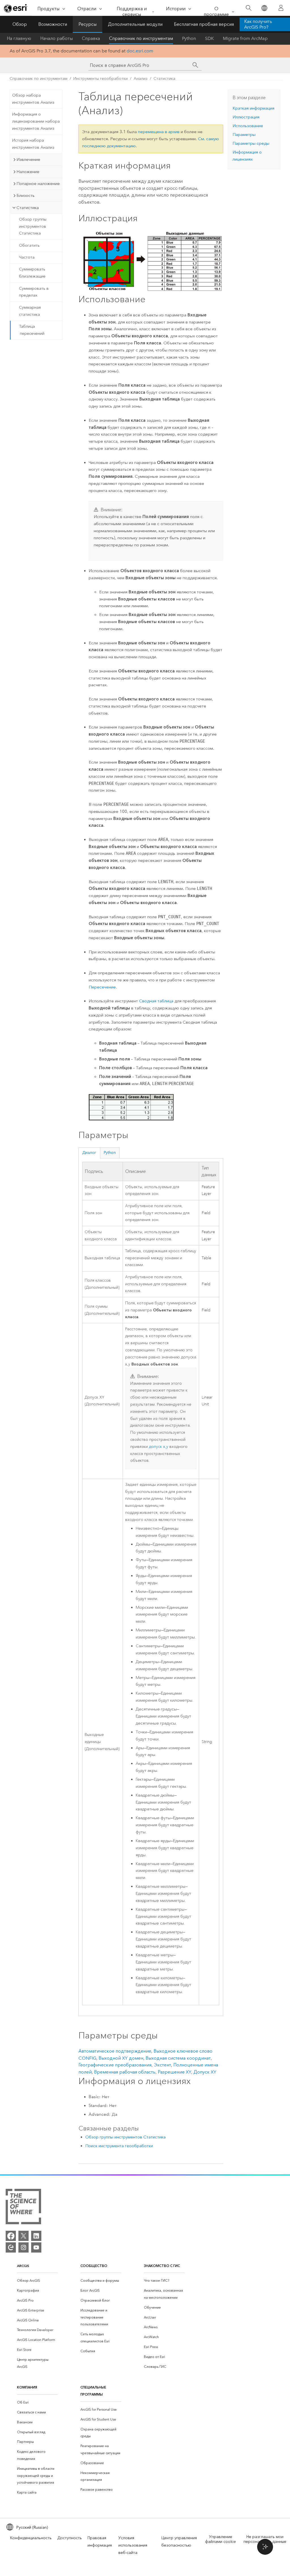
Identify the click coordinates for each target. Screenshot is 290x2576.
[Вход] (281, 8)
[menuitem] (37, 2281)
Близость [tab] (25, 195)
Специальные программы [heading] (93, 2391)
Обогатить (29, 245)
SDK (209, 38)
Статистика (164, 79)
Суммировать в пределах (34, 292)
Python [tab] (110, 1153)
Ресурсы (88, 24)
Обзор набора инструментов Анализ (33, 99)
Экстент (162, 2065)
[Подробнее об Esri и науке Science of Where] (23, 2208)
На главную (19, 38)
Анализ (141, 79)
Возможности (53, 24)
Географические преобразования (115, 2065)
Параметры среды (251, 143)
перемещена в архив (159, 132)
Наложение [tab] (28, 172)
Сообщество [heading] (94, 2266)
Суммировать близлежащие (32, 273)
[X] (24, 2236)
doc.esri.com (140, 51)
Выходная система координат (178, 2058)
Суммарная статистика (30, 311)
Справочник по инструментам (141, 38)
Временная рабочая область (125, 2072)
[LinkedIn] (36, 2236)
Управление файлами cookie (220, 2539)
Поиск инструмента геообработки (119, 2146)
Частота (27, 257)
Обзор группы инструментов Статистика (33, 226)
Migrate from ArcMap (245, 38)
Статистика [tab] (28, 208)
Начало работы (56, 38)
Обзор (20, 24)
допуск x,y (159, 1447)
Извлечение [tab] (28, 159)
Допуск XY (205, 2072)
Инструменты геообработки (101, 79)
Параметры (244, 135)
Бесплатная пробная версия (204, 24)
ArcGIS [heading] (23, 2266)
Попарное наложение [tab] (38, 184)
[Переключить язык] (264, 8)
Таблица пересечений (32, 330)
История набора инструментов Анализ (33, 144)
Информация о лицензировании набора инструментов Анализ (36, 121)
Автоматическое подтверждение (115, 2051)
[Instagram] (24, 2247)
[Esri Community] (11, 2247)
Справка (91, 38)
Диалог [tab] (89, 1153)
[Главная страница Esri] (16, 8)
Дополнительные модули (135, 24)
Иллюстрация (246, 117)
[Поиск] (249, 8)
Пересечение (102, 987)
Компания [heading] (27, 2387)
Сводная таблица (156, 1001)
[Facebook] (11, 2236)
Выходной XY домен (121, 2058)
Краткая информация (253, 108)
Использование (248, 126)
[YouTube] (36, 2247)
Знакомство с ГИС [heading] (162, 2266)
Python (189, 38)
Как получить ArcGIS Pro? (258, 24)
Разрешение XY (174, 2072)
